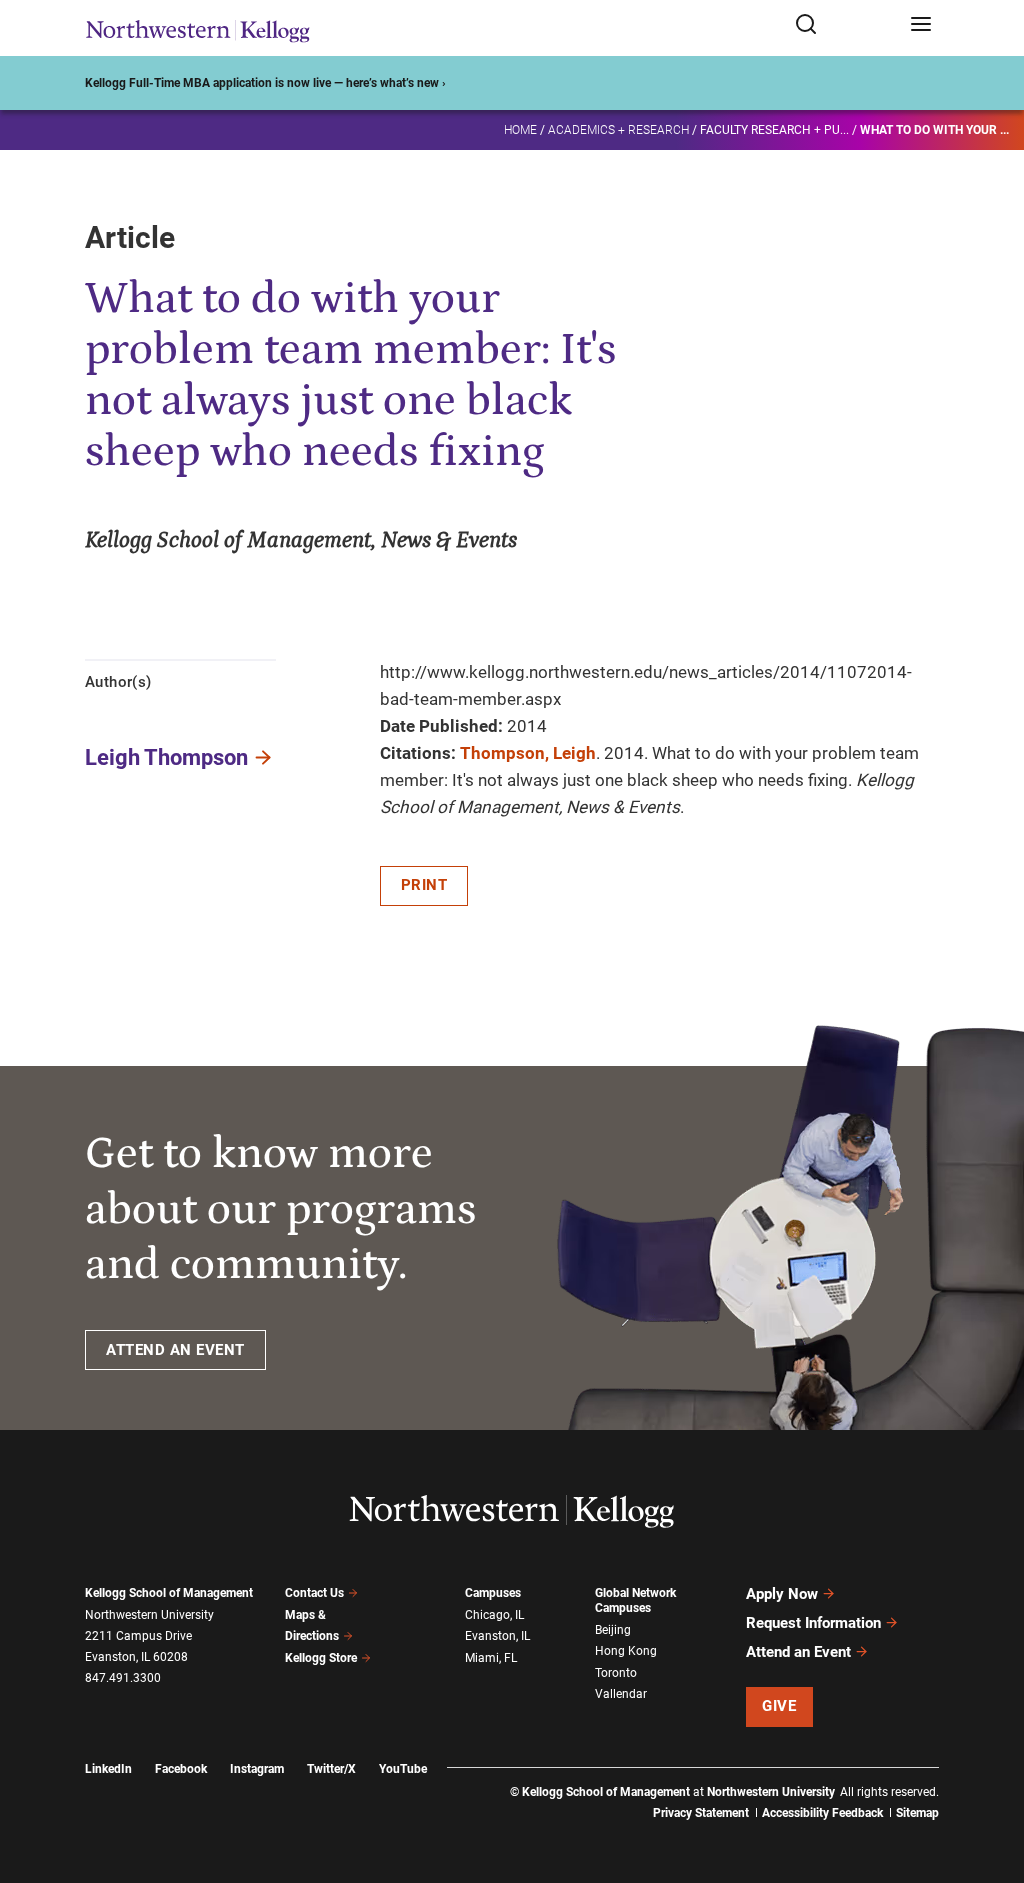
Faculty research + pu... (774, 130)
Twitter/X (331, 1769)
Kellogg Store (321, 1658)
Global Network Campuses (635, 1600)
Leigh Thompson (166, 757)
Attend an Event (798, 1652)
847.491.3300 (123, 1678)
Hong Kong (626, 1651)
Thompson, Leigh (528, 753)
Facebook (181, 1769)
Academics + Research (618, 130)
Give (779, 1706)
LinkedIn (108, 1769)
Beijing (613, 1630)
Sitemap (917, 1813)
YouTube (403, 1769)
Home (520, 130)
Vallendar (621, 1694)
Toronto (616, 1673)
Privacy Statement (701, 1813)
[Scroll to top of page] (990, 1779)
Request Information (813, 1623)
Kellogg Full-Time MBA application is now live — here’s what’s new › (265, 83)
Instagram (257, 1769)
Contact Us (314, 1593)
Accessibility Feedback (822, 1813)
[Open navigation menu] (921, 25)
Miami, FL (491, 1658)
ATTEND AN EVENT (175, 1350)
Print (424, 885)
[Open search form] (845, 25)
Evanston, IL (497, 1636)
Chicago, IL (494, 1615)
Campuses (493, 1593)
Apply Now (782, 1594)
